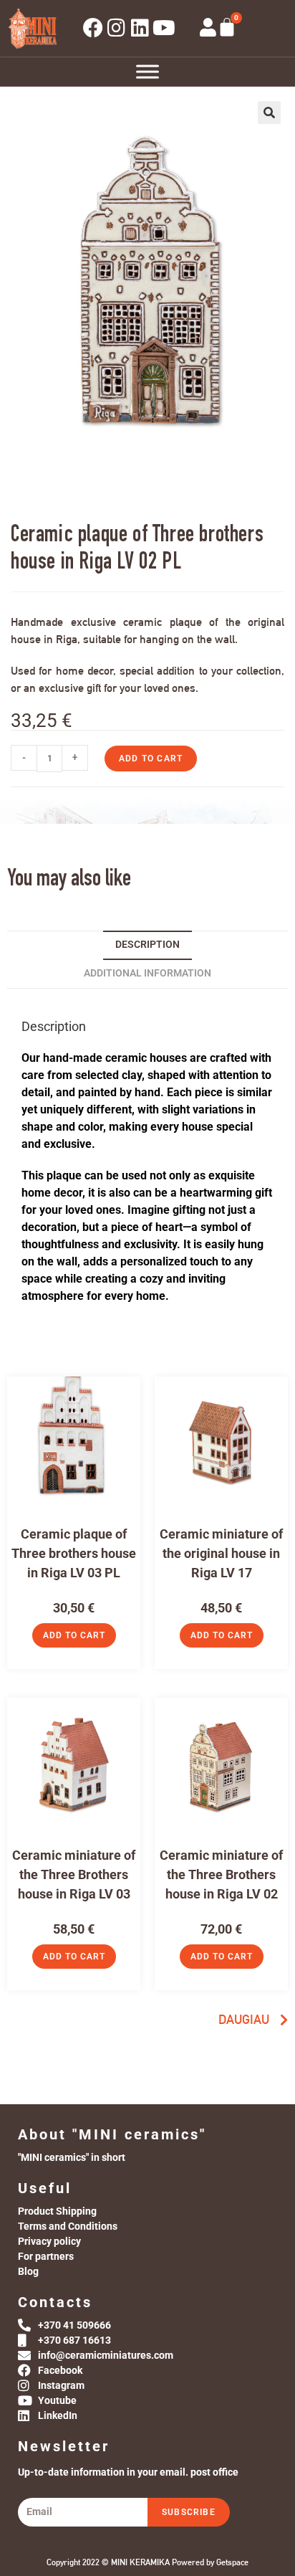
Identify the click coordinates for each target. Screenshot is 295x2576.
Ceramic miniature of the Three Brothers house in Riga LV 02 (221, 1874)
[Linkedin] (140, 28)
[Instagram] (117, 28)
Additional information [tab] (147, 973)
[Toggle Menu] (147, 71)
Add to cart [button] (74, 1635)
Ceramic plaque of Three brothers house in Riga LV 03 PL (74, 1553)
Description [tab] (147, 945)
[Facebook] (93, 28)
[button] (269, 113)
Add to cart (151, 759)
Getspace (232, 2562)
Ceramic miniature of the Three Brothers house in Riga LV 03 (74, 1874)
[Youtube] (164, 28)
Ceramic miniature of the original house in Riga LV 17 (221, 1553)
